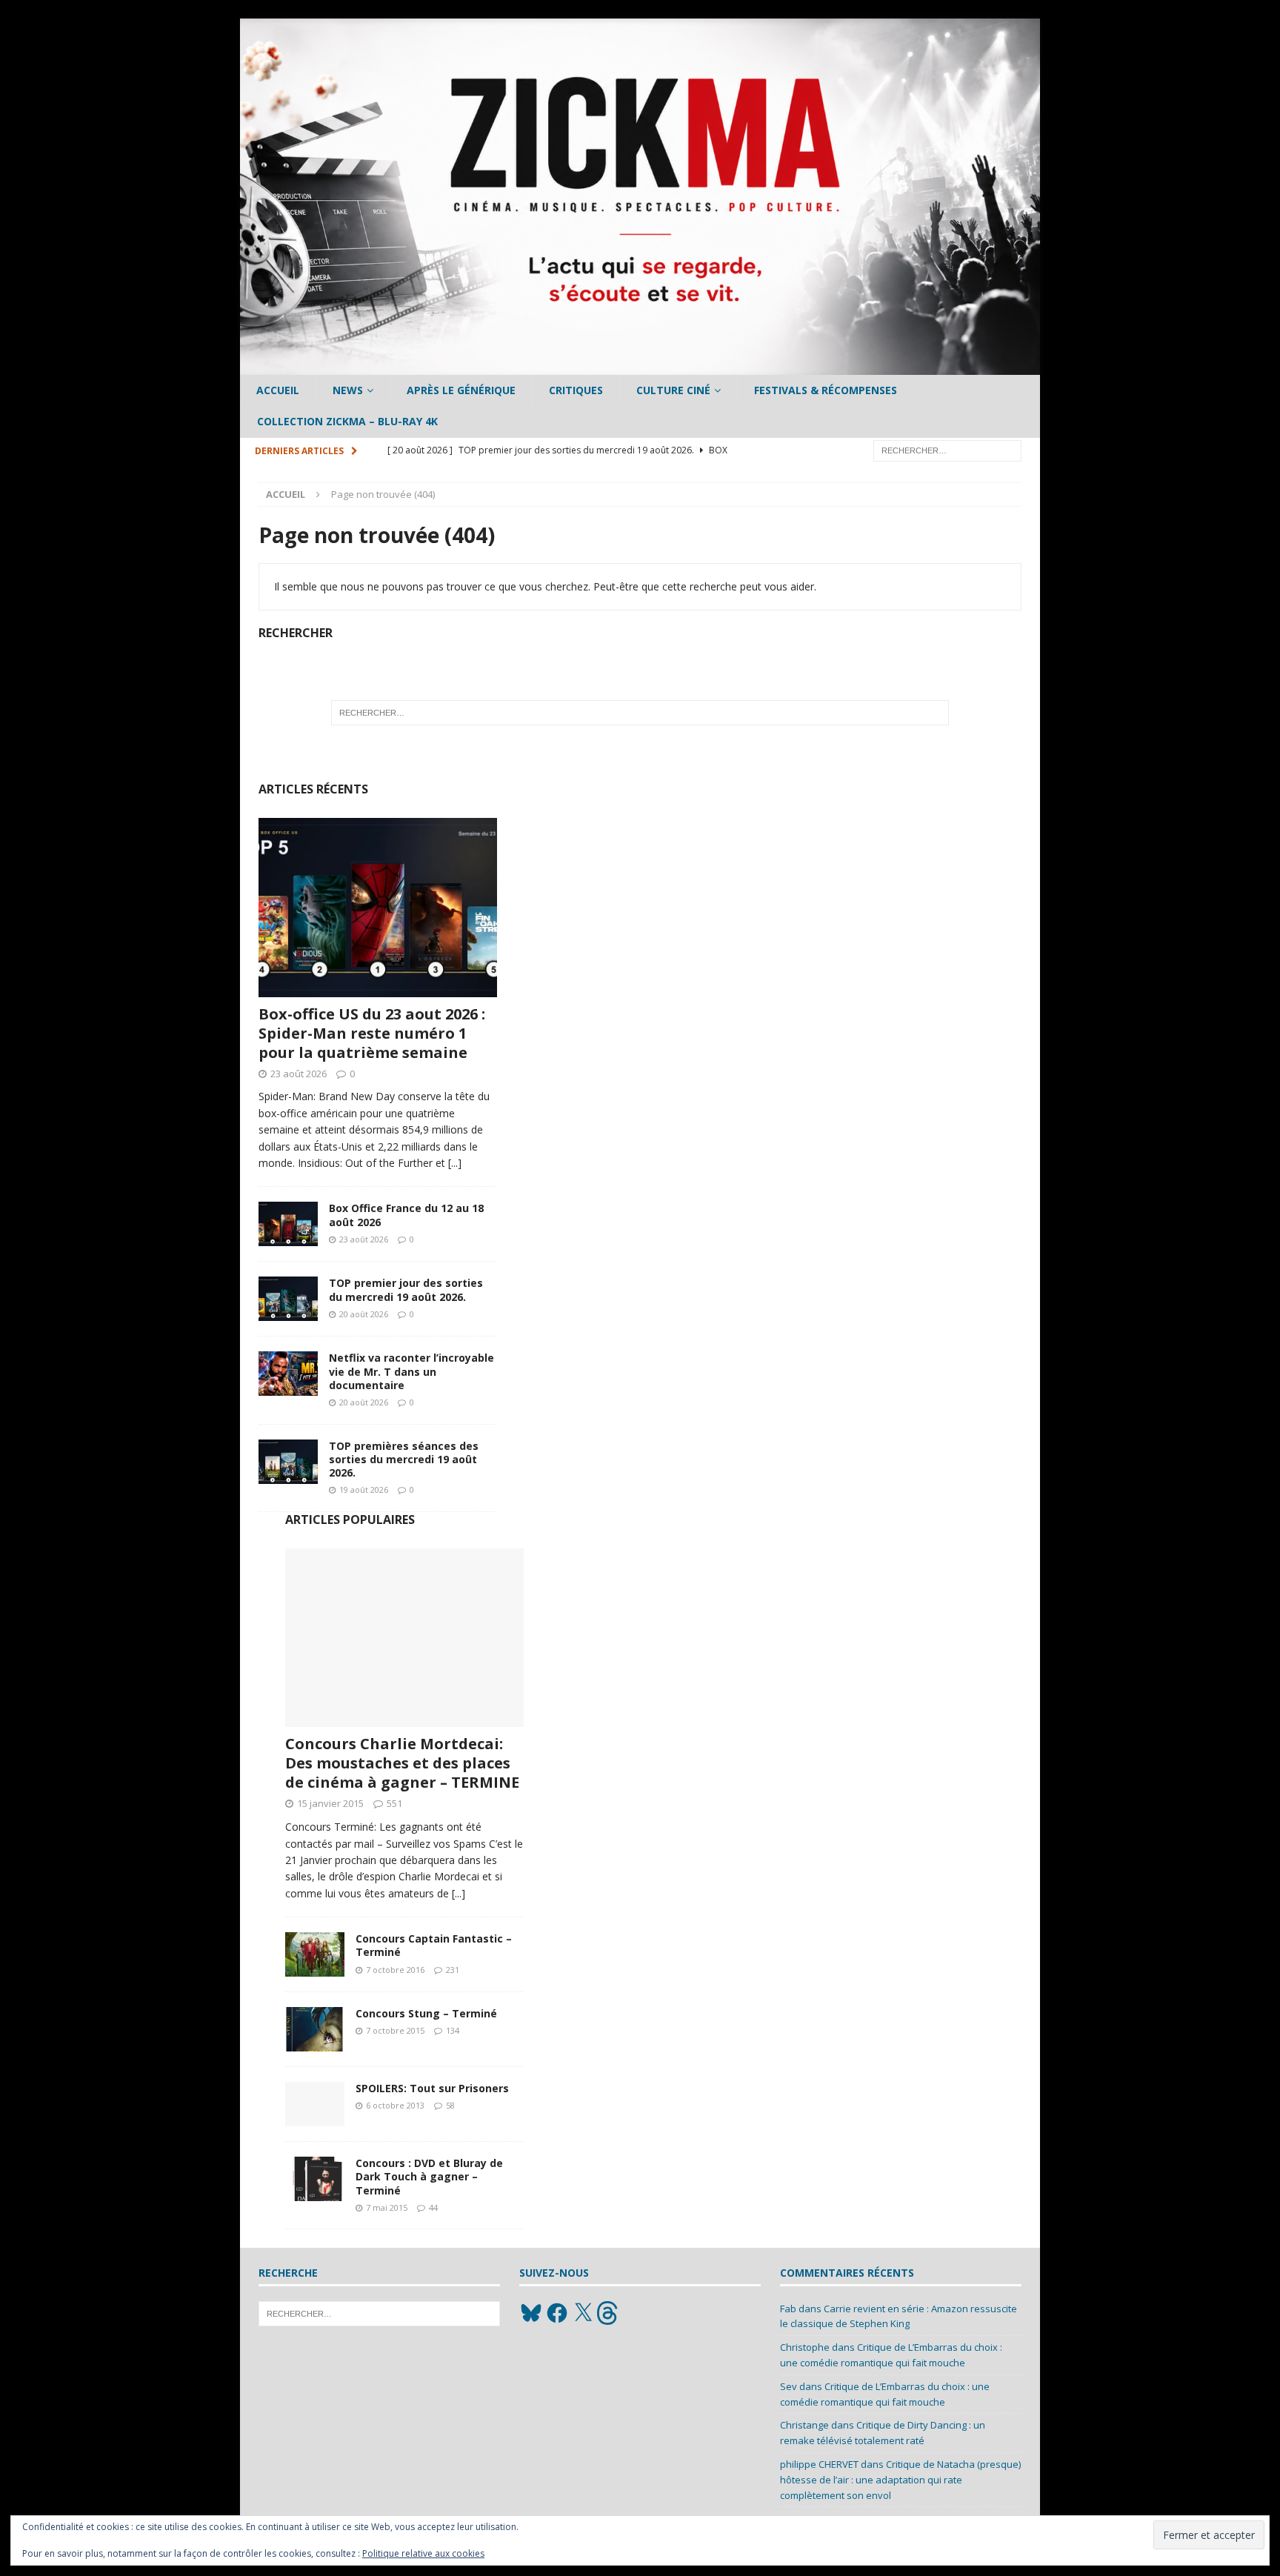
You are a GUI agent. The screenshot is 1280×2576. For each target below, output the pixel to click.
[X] (583, 2313)
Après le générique (461, 390)
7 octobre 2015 (395, 2030)
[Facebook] (557, 2313)
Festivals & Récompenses (826, 390)
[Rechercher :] (947, 449)
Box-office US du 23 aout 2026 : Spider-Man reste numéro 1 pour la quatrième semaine (372, 1033)
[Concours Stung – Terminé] (315, 2029)
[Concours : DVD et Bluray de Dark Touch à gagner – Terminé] (315, 2179)
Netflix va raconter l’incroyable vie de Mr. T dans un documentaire (411, 1371)
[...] (455, 1163)
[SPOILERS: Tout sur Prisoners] (315, 2104)
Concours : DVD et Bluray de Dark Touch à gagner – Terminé (429, 2176)
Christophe (805, 2347)
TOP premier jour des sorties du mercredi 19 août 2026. (406, 1289)
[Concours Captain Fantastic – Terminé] (315, 1954)
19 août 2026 (364, 1490)
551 (394, 1803)
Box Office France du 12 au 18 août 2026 (406, 1215)
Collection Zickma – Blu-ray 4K (347, 421)
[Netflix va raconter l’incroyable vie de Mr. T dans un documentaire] (288, 1374)
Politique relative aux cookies (423, 2553)
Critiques (576, 390)
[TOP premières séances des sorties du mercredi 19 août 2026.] (288, 1462)
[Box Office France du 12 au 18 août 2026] (288, 1224)
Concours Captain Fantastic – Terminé (434, 1945)
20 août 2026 (364, 1314)
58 (450, 2105)
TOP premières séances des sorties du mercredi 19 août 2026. (404, 1459)
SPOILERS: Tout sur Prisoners (432, 2088)
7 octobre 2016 (395, 1970)
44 (433, 2207)
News (348, 390)
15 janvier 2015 (330, 1803)
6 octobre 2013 (395, 2105)
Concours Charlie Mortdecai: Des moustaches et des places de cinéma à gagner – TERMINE (402, 1763)
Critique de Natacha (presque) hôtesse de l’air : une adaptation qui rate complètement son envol (900, 2480)
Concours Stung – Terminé (426, 2013)
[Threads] (609, 2313)
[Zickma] (640, 366)
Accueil (278, 390)
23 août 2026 (299, 1074)
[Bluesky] (531, 2313)
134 (453, 2030)
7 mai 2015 (387, 2207)
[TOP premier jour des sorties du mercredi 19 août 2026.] (288, 1299)
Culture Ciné (673, 390)
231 (453, 1970)
